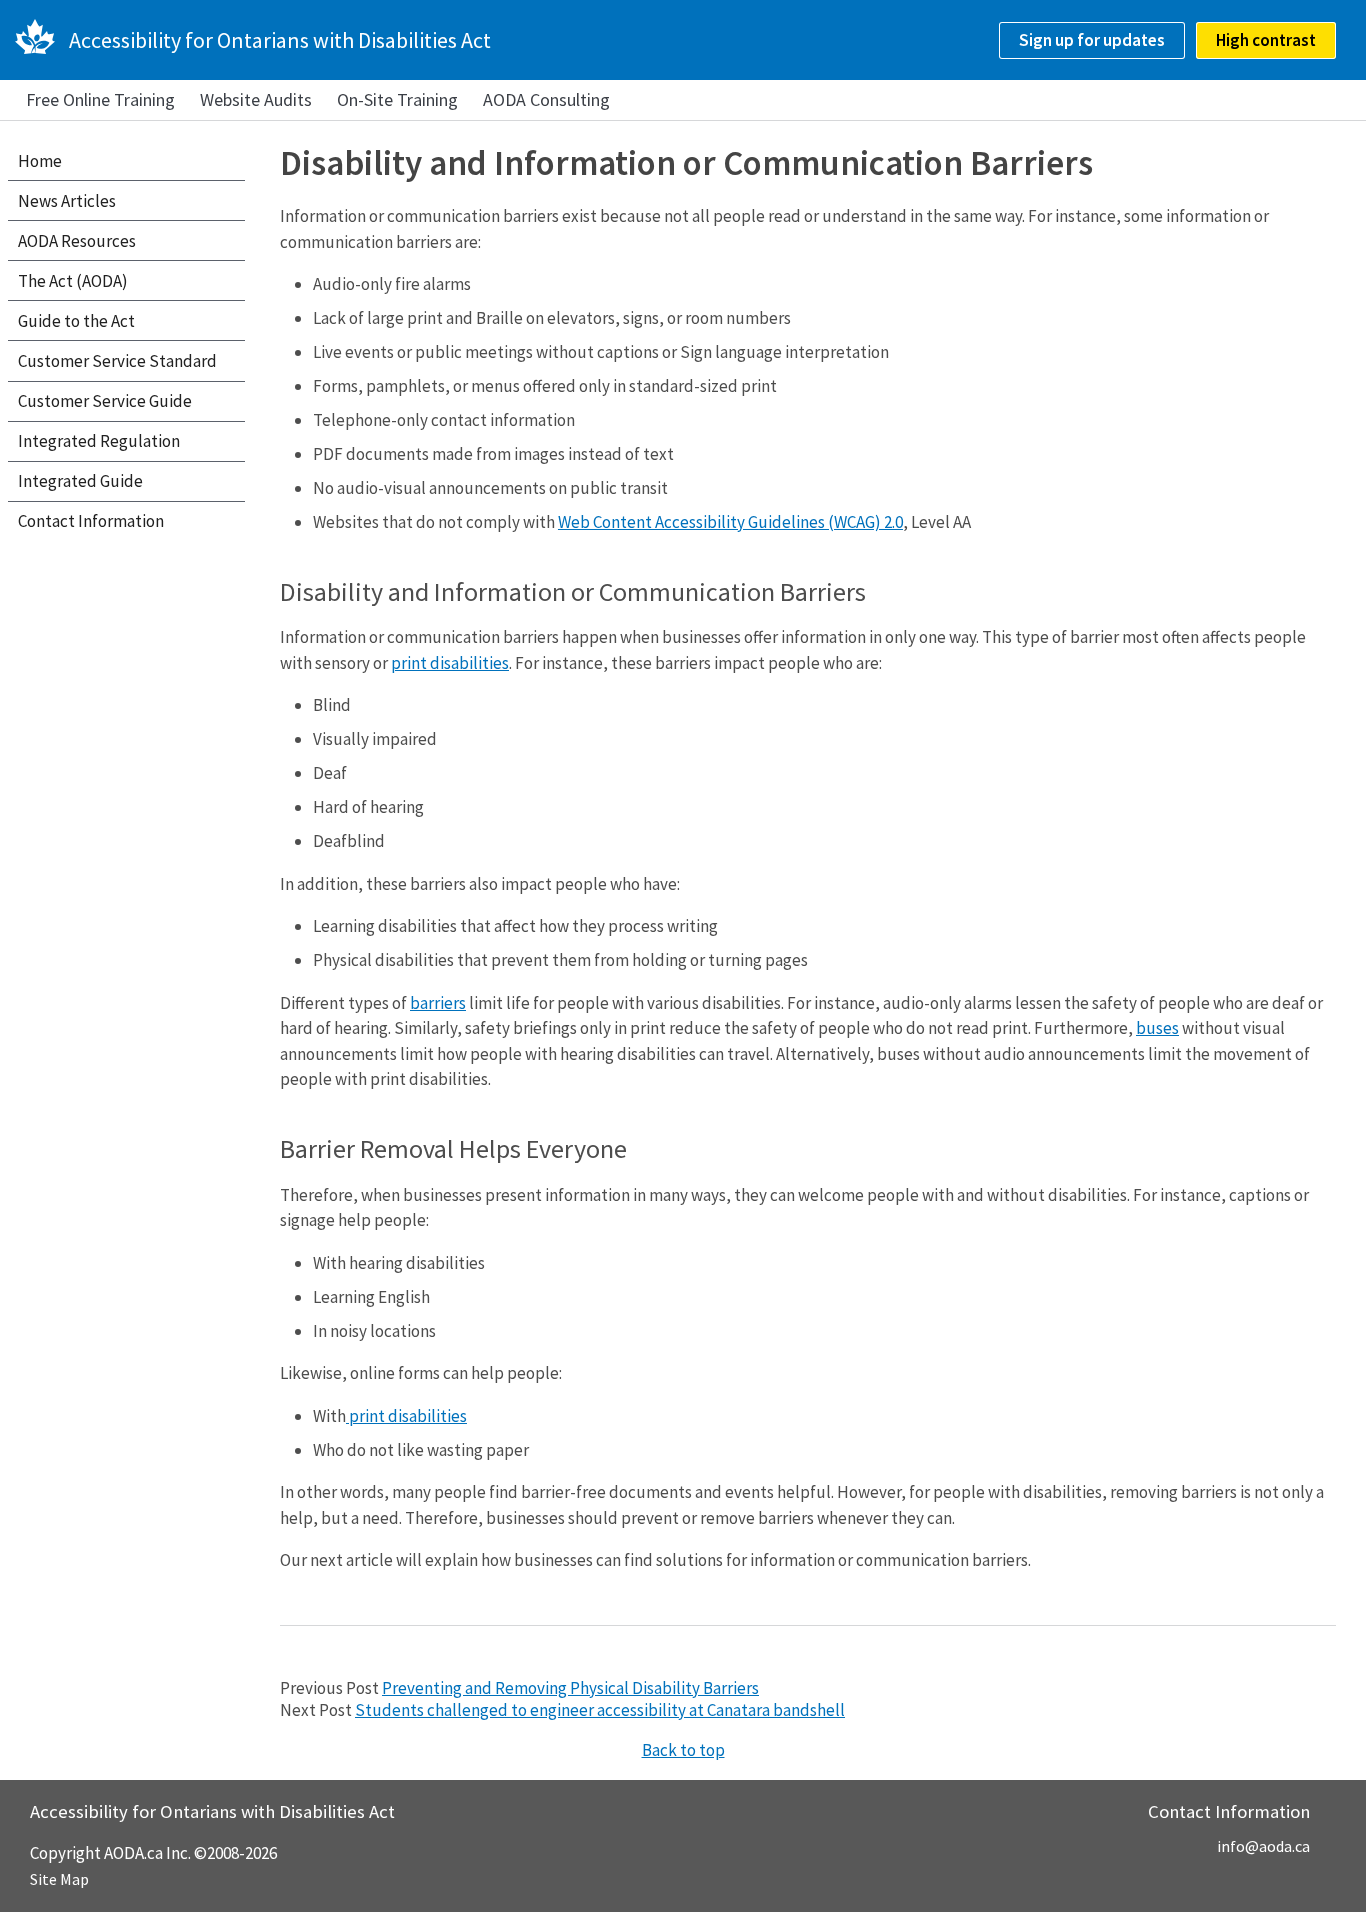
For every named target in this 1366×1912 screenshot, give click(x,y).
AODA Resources (77, 241)
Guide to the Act (76, 321)
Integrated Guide (80, 481)
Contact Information (91, 521)
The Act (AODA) (73, 281)
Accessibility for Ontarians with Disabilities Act (280, 40)
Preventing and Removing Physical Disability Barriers (570, 1688)
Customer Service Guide (105, 401)
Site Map (59, 1879)
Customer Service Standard (117, 361)
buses (1157, 1028)
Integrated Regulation (99, 441)
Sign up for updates (1092, 40)
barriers (438, 1003)
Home (40, 161)
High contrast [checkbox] (1266, 40)
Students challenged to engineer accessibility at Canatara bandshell (600, 1710)
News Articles (67, 201)
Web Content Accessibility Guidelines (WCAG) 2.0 (730, 522)
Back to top (683, 1750)
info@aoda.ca (1263, 1846)
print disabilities (450, 663)
